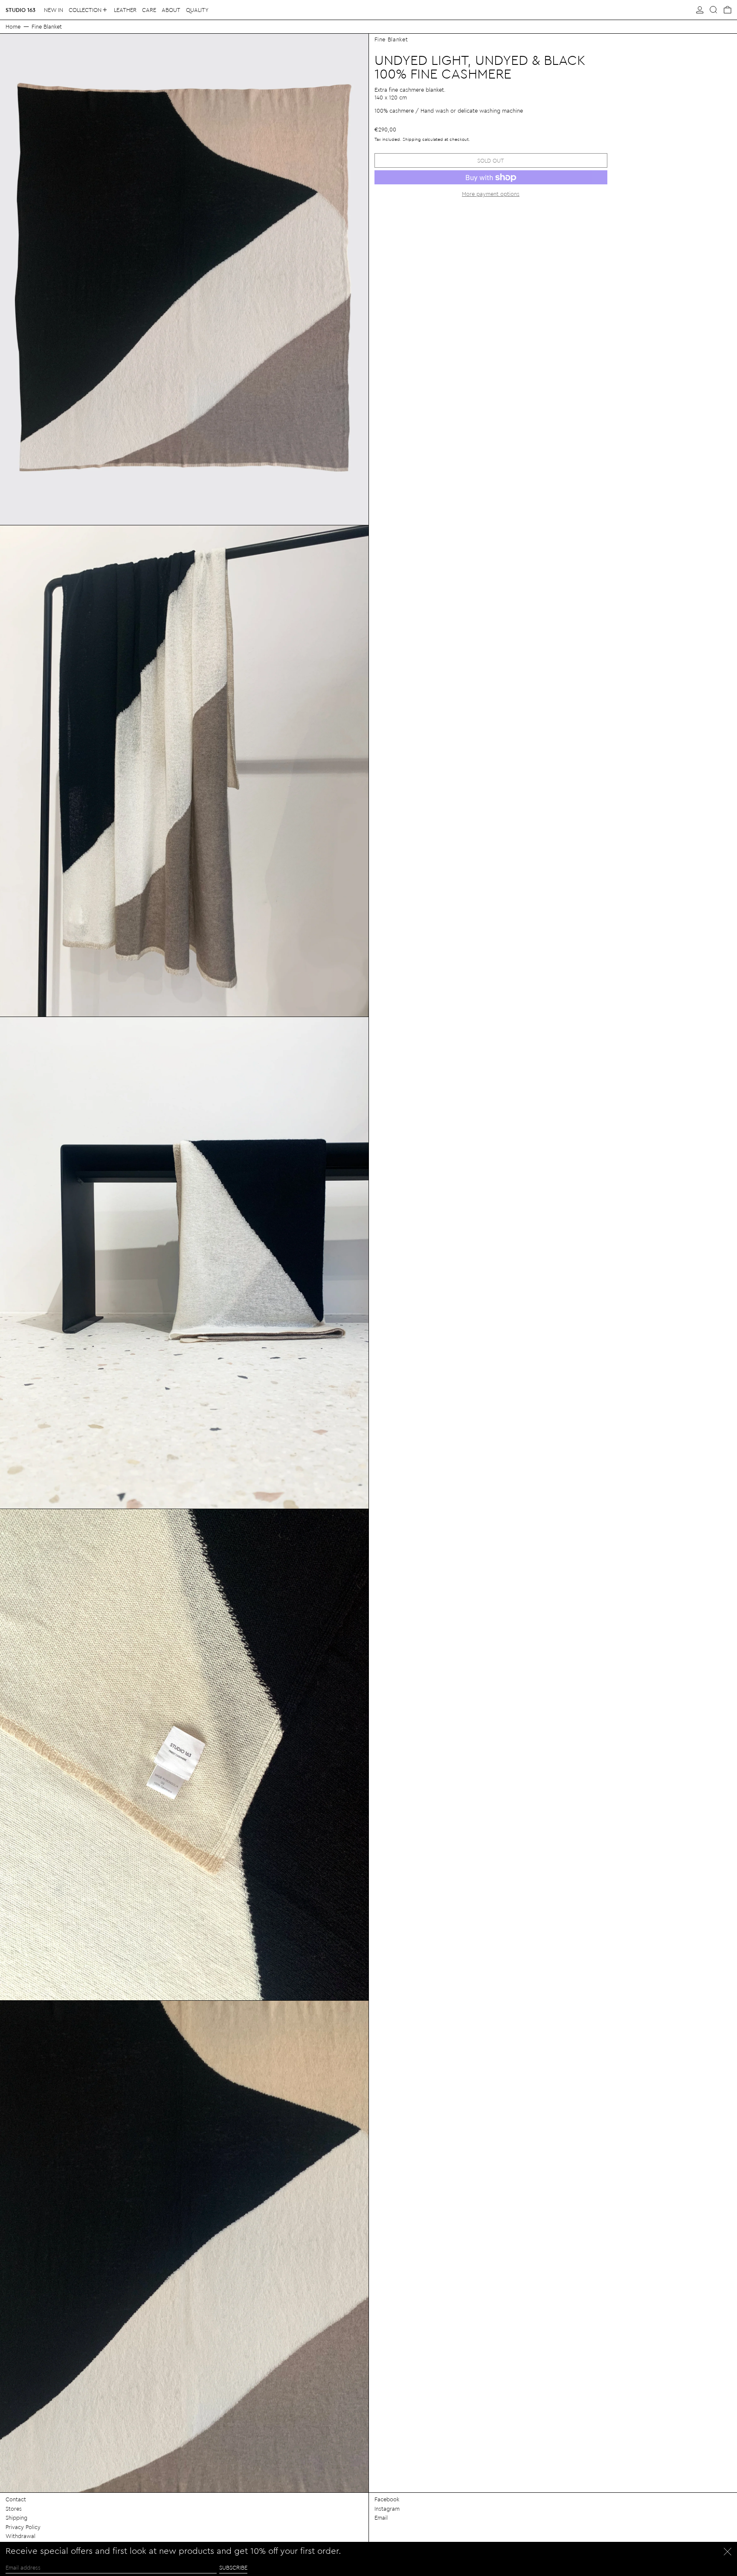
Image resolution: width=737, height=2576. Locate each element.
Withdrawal (20, 2536)
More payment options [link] (491, 194)
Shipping (412, 139)
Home (13, 26)
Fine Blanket (47, 26)
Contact (16, 2499)
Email (381, 2517)
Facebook (387, 2499)
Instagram (387, 2508)
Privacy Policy (23, 2527)
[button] (714, 10)
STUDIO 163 (20, 10)
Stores (14, 2508)
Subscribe (233, 2567)
